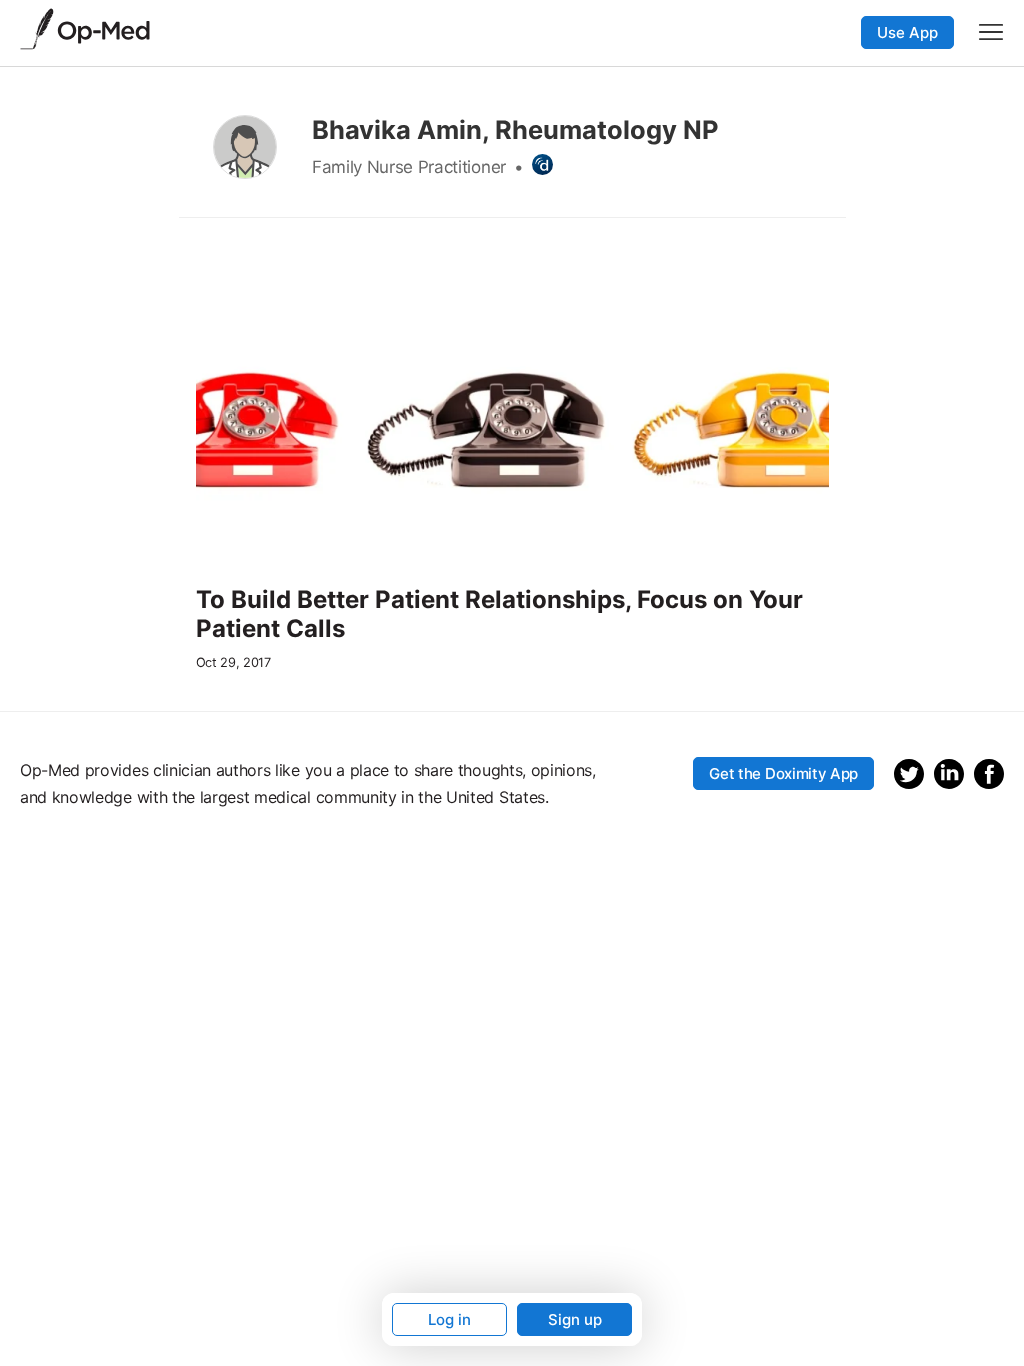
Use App (907, 32)
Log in (449, 1319)
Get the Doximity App (783, 773)
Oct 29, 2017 (233, 662)
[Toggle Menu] (991, 32)
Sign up (575, 1319)
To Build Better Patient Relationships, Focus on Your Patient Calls (499, 614)
